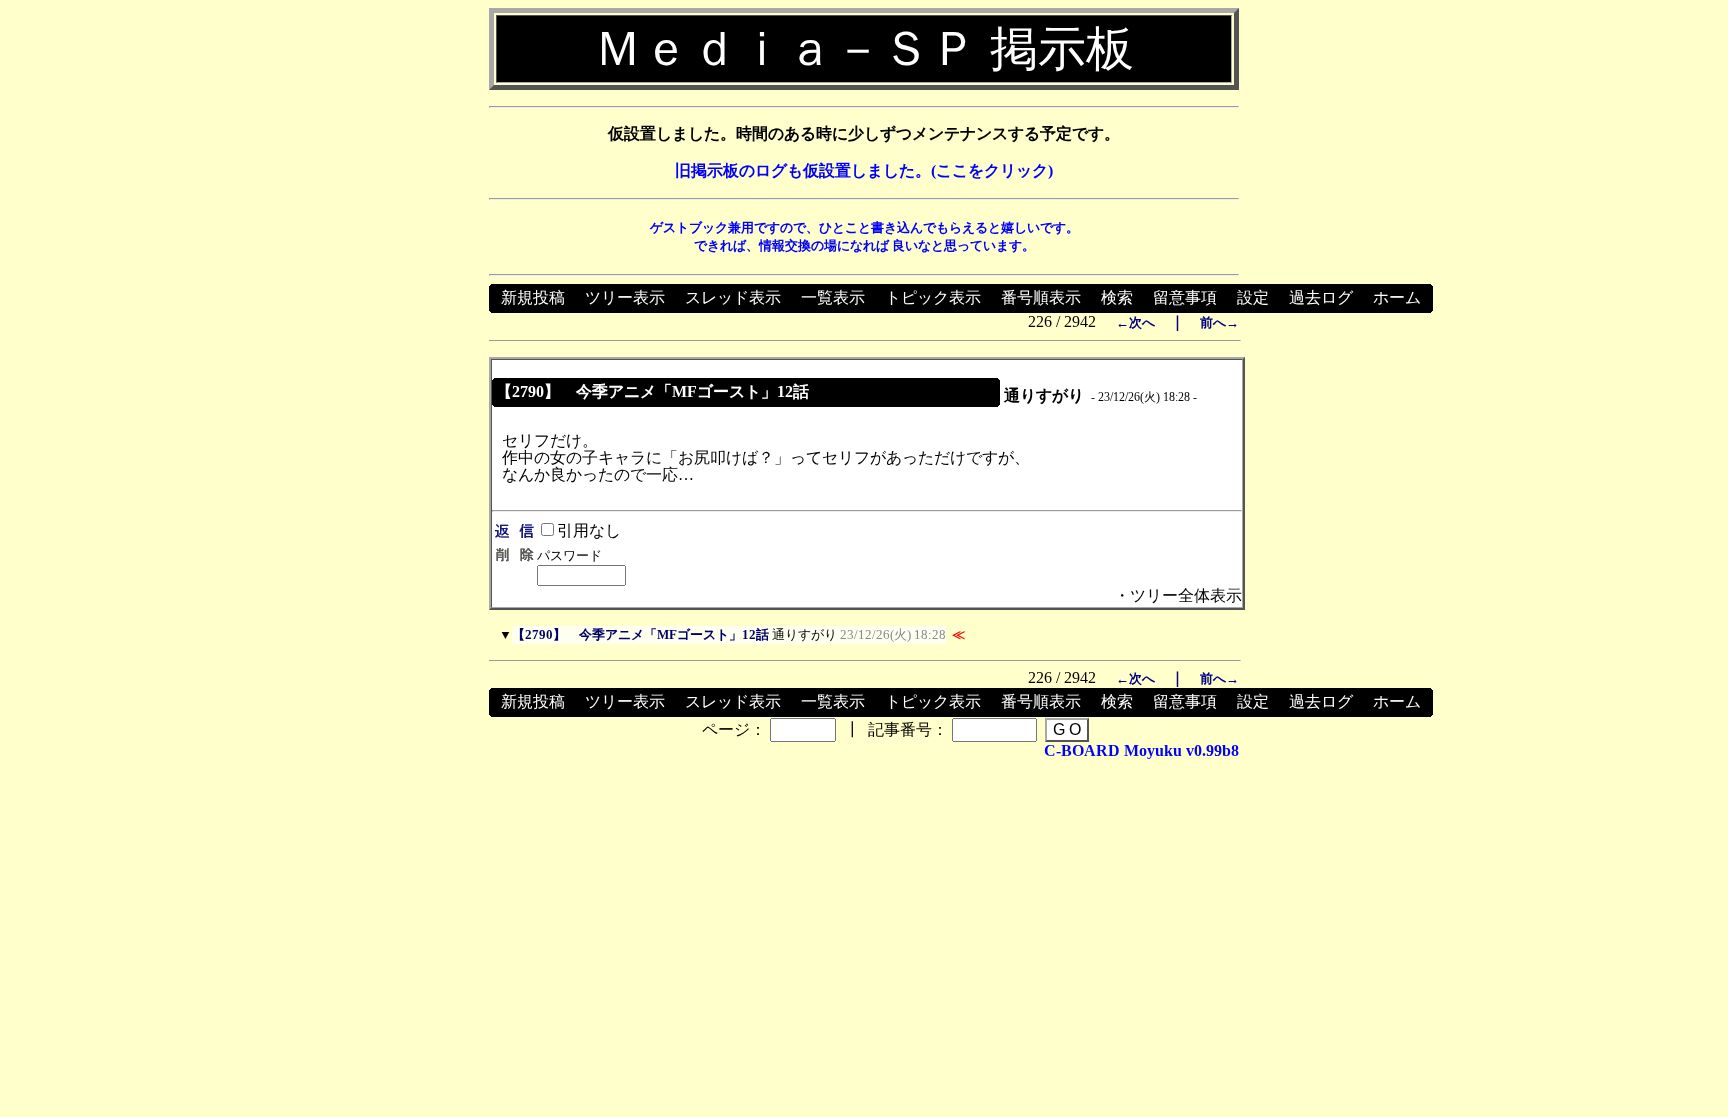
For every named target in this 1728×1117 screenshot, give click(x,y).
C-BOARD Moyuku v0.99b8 (1141, 750)
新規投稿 (533, 297)
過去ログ (1321, 297)
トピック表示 (933, 297)
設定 (1253, 297)
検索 (1117, 297)
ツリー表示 (625, 297)
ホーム (1397, 297)
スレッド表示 (733, 297)
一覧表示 (833, 297)
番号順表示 (1041, 297)
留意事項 (1185, 297)
